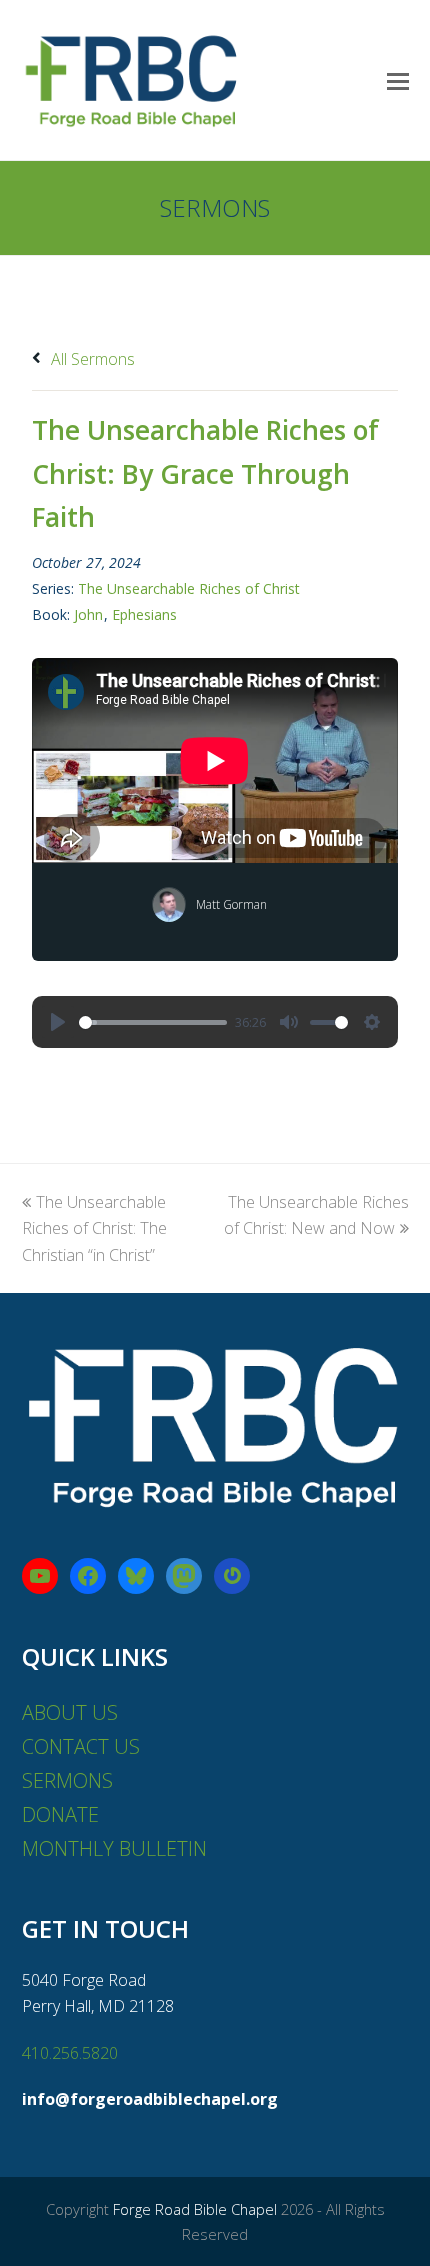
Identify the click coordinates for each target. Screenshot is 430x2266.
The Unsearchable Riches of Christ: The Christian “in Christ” (94, 1228)
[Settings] (372, 1022)
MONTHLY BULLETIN (114, 1848)
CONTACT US (81, 1746)
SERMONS (67, 1780)
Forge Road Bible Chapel (195, 2209)
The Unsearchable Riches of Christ (189, 588)
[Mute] (289, 1022)
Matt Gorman (231, 904)
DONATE (60, 1814)
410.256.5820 (70, 2053)
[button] (398, 80)
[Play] (58, 1022)
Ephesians (144, 614)
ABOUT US (70, 1712)
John (88, 614)
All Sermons (91, 359)
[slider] (153, 1022)
